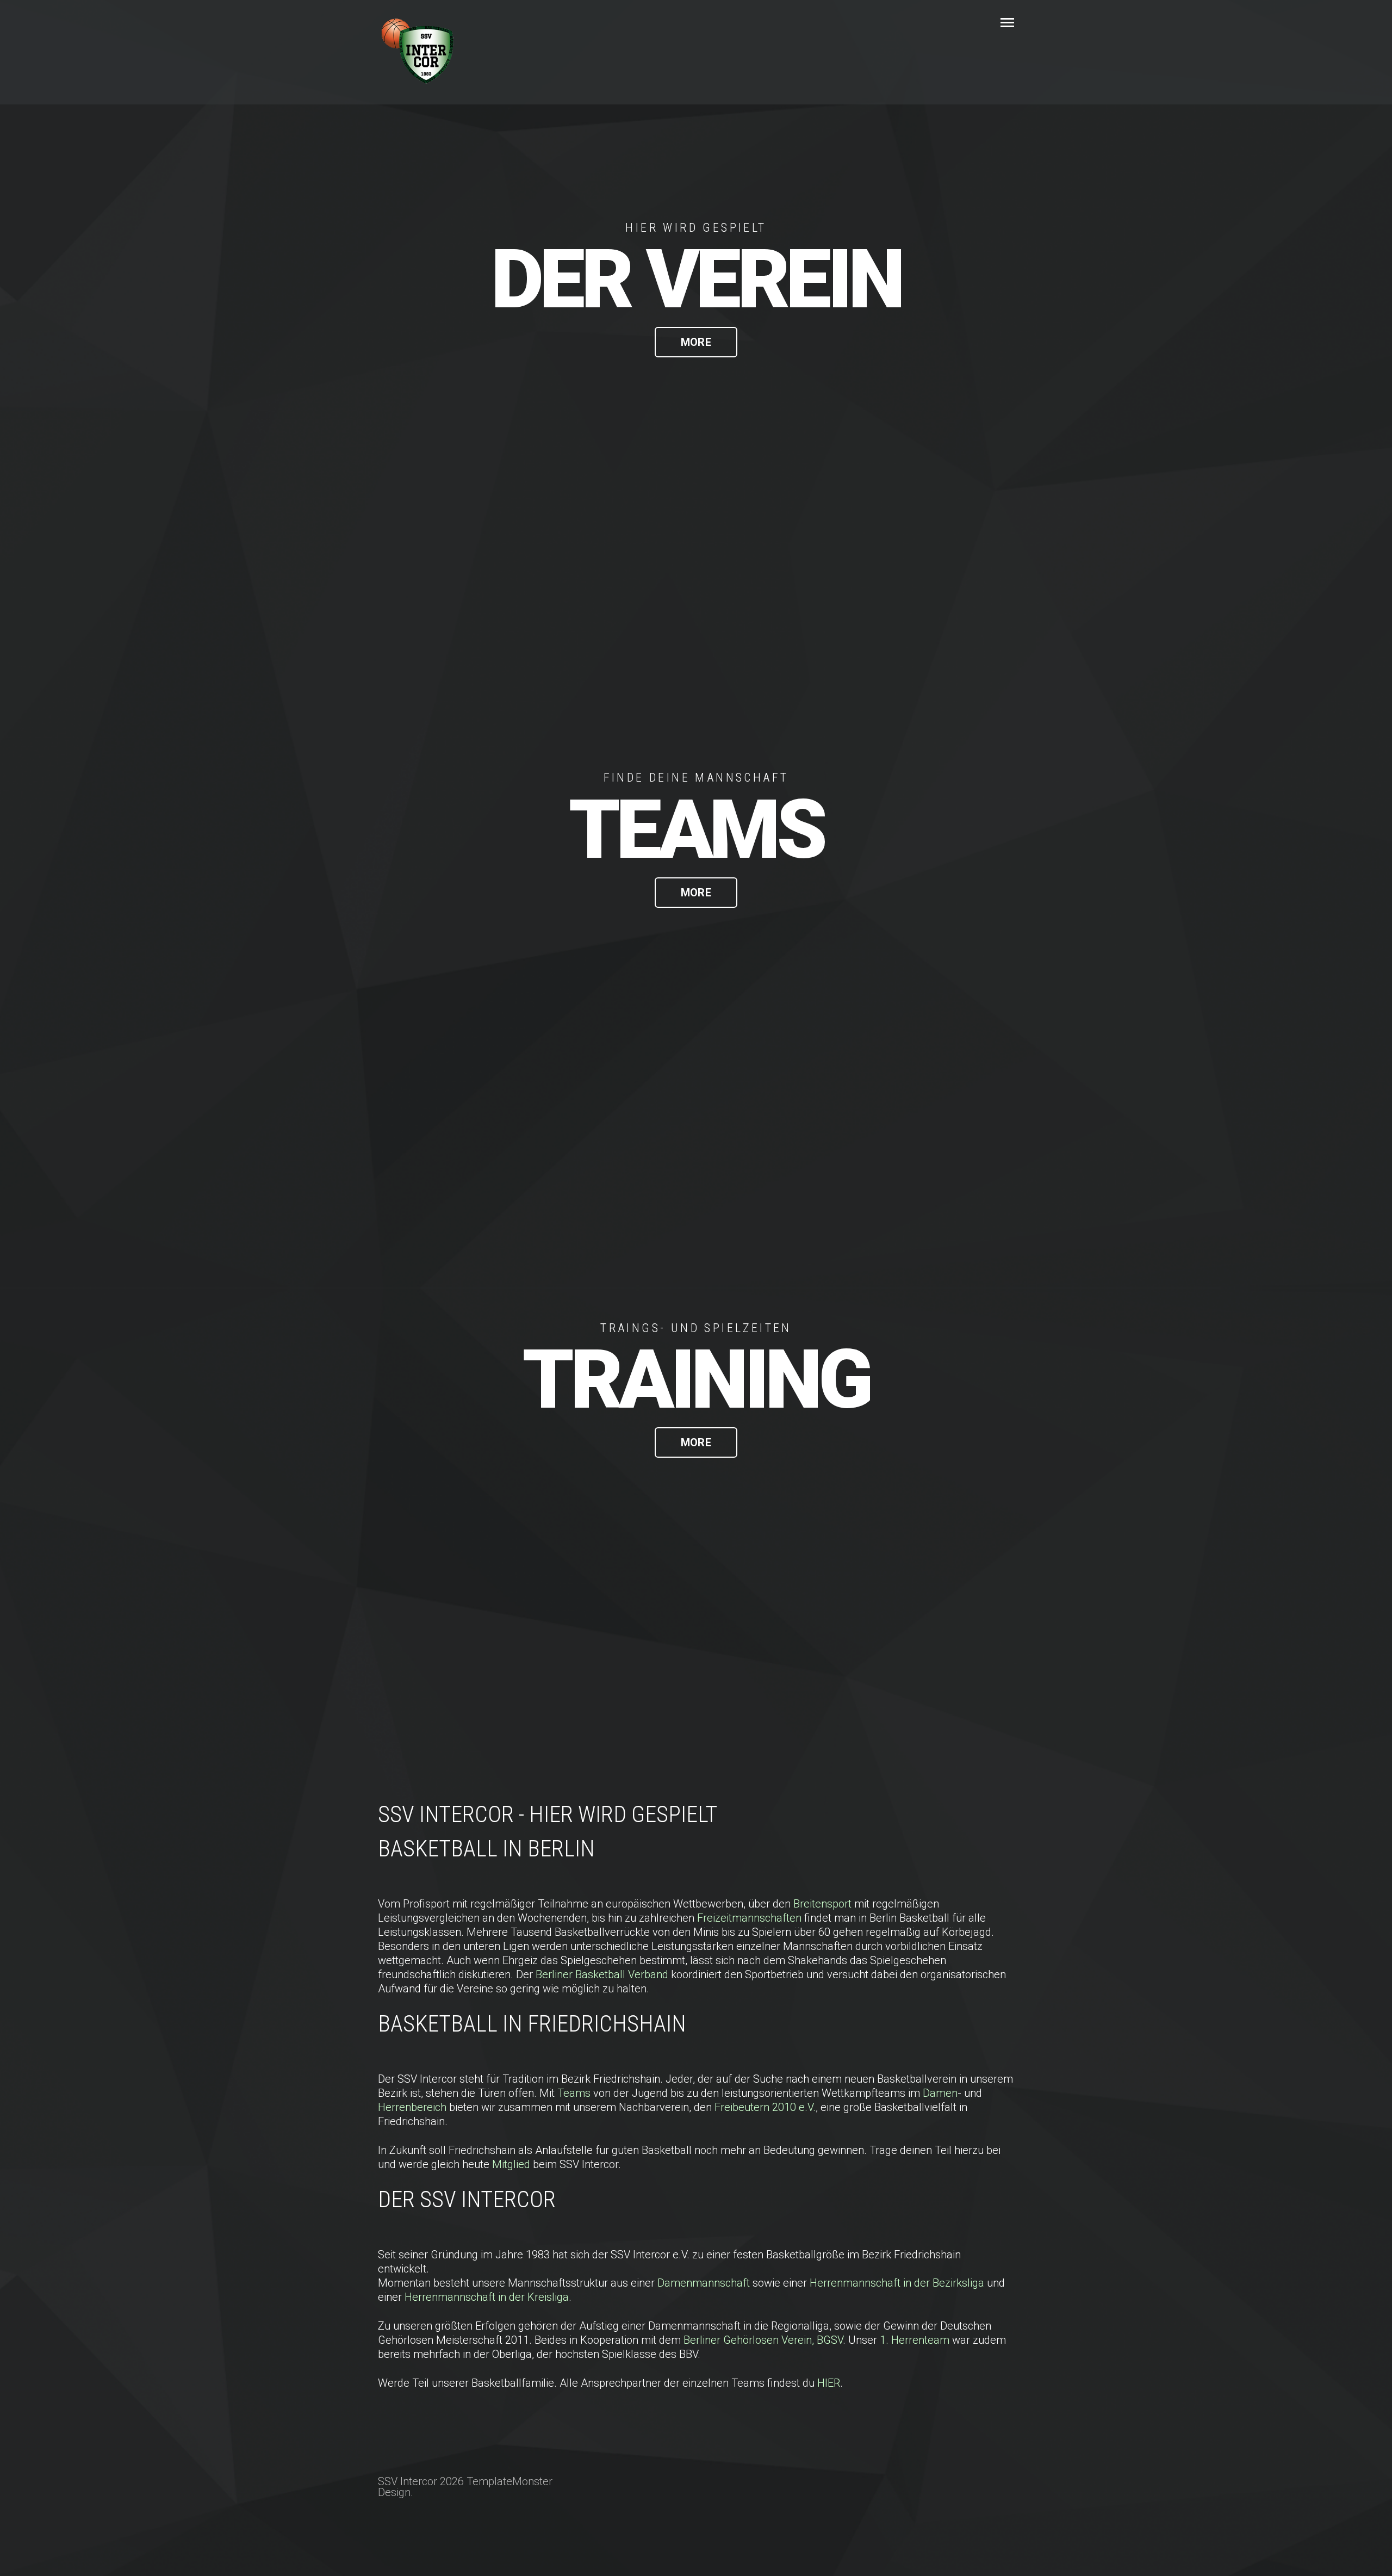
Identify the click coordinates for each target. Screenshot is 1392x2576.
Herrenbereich (414, 2107)
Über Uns (900, 23)
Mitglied (512, 2164)
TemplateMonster (509, 2481)
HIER (829, 2383)
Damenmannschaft (704, 2283)
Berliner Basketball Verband (602, 1974)
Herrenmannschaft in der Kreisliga (487, 2297)
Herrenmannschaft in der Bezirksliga (897, 2283)
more (696, 342)
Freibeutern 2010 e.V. (765, 2107)
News (736, 23)
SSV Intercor (662, 23)
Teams (575, 2093)
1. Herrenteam (915, 2340)
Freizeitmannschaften (751, 1918)
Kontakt (971, 23)
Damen (940, 2093)
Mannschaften (813, 23)
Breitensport (824, 1904)
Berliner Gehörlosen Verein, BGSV (763, 2340)
